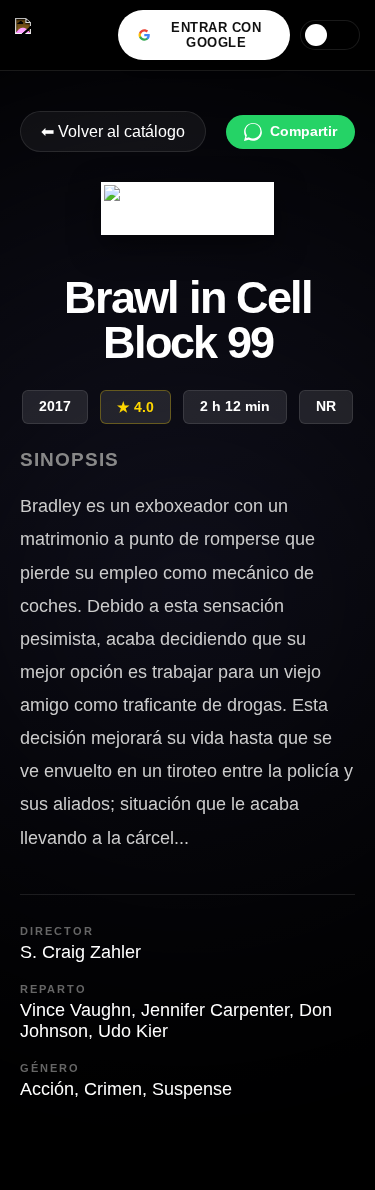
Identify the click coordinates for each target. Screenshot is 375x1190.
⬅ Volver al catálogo (113, 131)
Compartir (303, 131)
